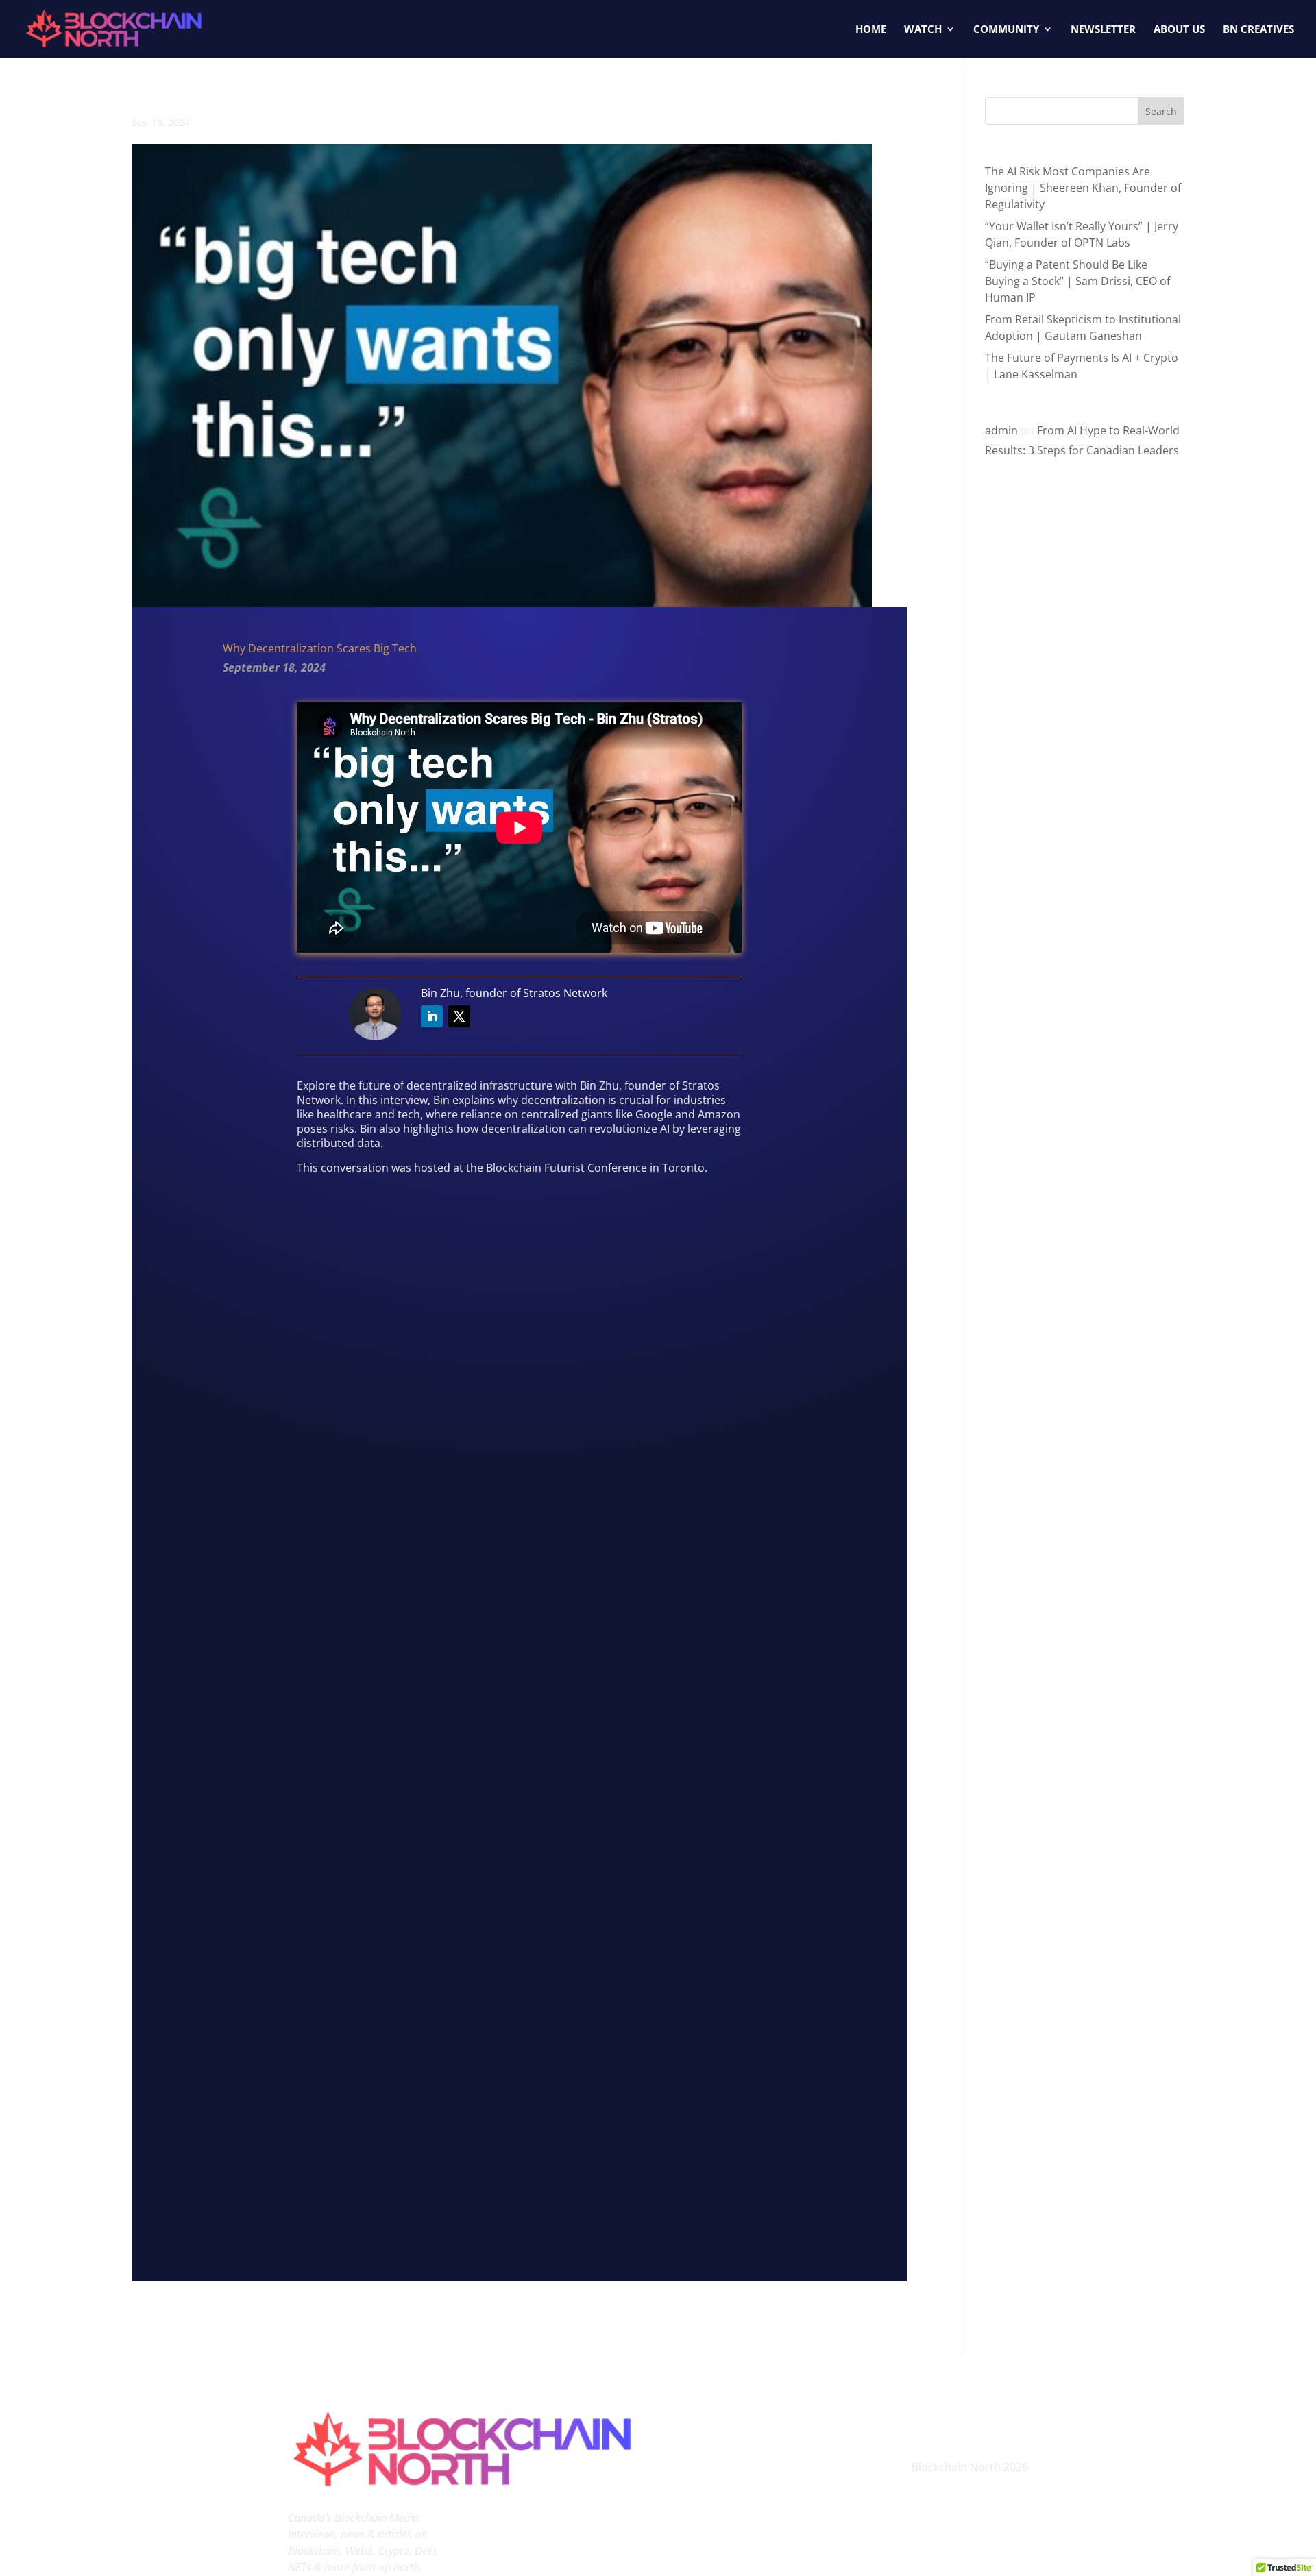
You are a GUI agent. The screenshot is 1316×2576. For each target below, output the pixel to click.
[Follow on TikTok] (990, 2422)
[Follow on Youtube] (935, 2422)
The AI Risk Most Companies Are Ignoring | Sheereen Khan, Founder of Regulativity (1083, 188)
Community (1006, 30)
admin (1001, 430)
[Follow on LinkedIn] (432, 1016)
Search (1161, 111)
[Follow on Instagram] (962, 2422)
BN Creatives (1258, 30)
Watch (923, 30)
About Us (1179, 30)
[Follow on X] (459, 1016)
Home (871, 30)
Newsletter (1103, 30)
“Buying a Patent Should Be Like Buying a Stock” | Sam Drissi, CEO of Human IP (1077, 281)
